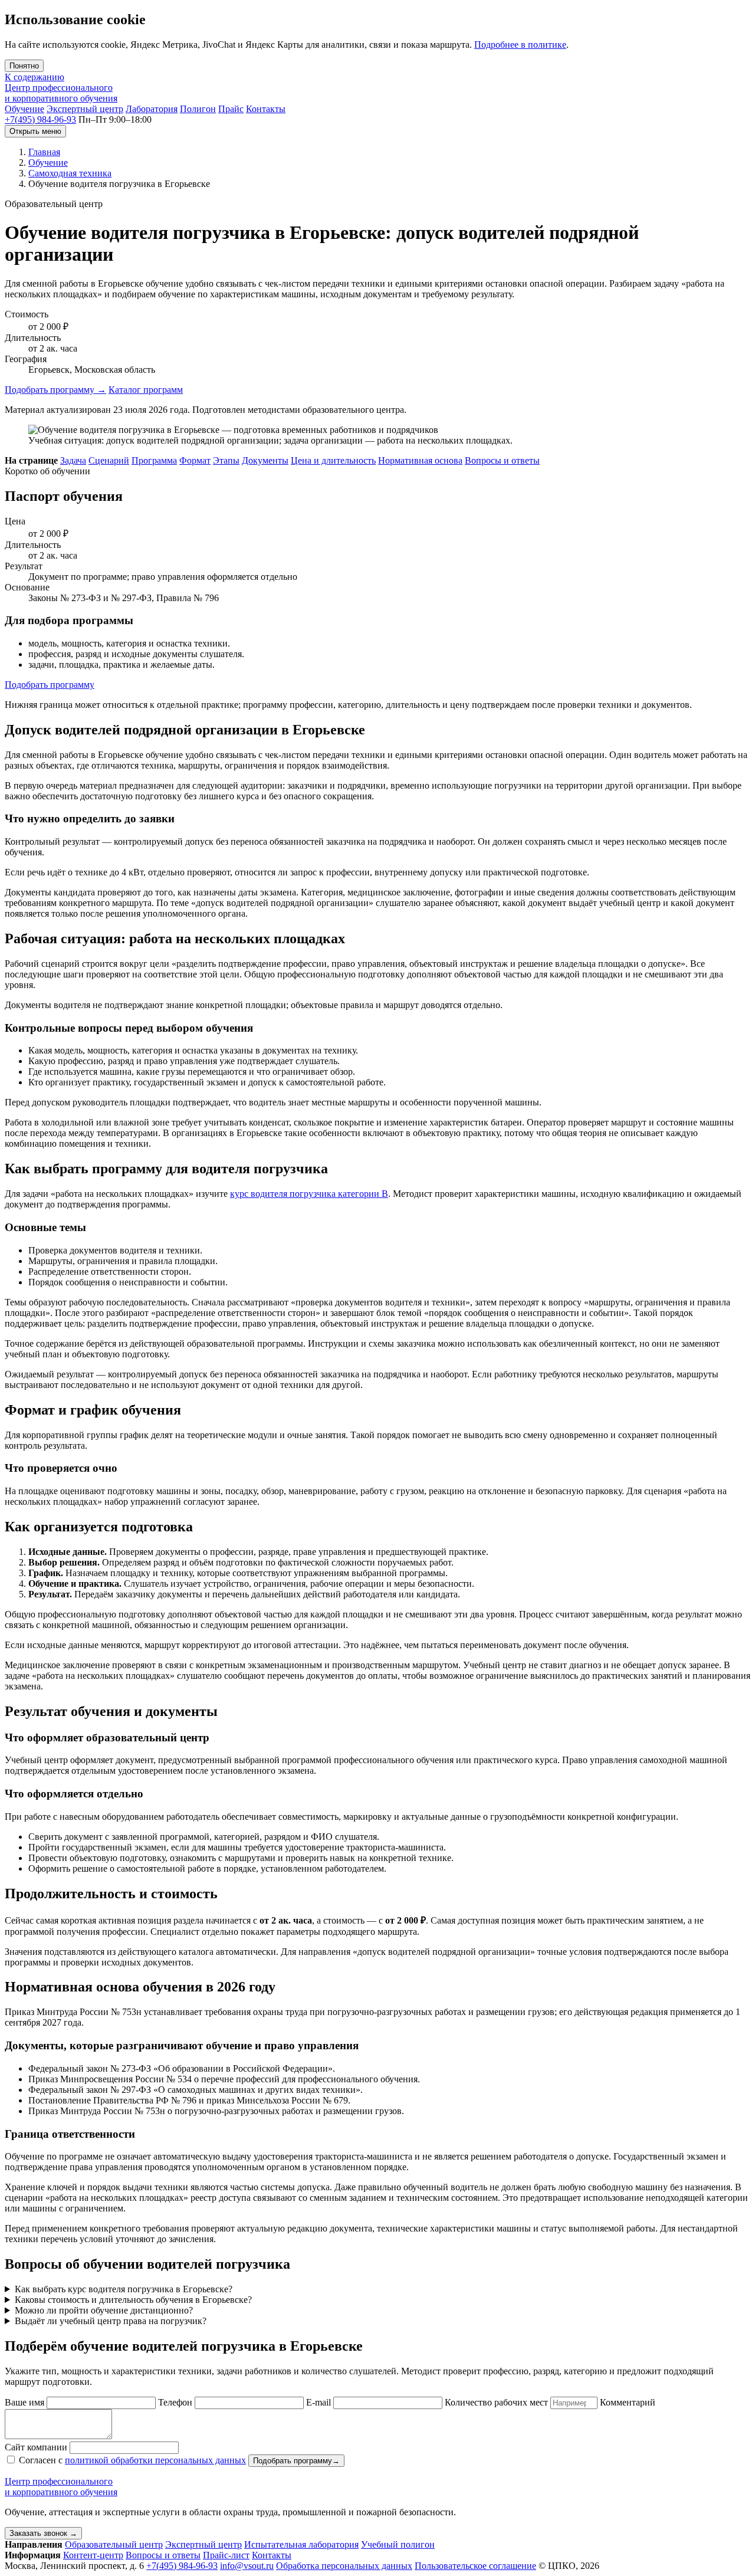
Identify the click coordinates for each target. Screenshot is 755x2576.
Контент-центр (93, 2555)
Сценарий (109, 460)
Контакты (266, 109)
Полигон (198, 109)
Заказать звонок (43, 2533)
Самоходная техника (70, 173)
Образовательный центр (114, 2544)
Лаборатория (152, 109)
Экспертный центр (85, 109)
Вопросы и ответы (502, 460)
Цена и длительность (333, 460)
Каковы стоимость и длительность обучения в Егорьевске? (133, 2300)
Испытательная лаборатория (301, 2544)
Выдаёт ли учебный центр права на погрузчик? (111, 2321)
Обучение (24, 109)
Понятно (24, 66)
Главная (44, 152)
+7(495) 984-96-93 (40, 119)
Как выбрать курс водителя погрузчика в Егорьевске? (124, 2289)
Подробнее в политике (520, 45)
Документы (265, 460)
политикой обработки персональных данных (155, 2460)
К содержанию (35, 77)
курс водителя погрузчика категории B (309, 1194)
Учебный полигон (398, 2544)
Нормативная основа (420, 460)
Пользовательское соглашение (475, 2566)
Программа (154, 460)
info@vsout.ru (247, 2566)
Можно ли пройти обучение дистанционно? (104, 2310)
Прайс (231, 109)
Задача (73, 460)
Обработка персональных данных (344, 2566)
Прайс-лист (226, 2555)
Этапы (226, 460)
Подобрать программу (55, 390)
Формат (195, 460)
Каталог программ (146, 390)
